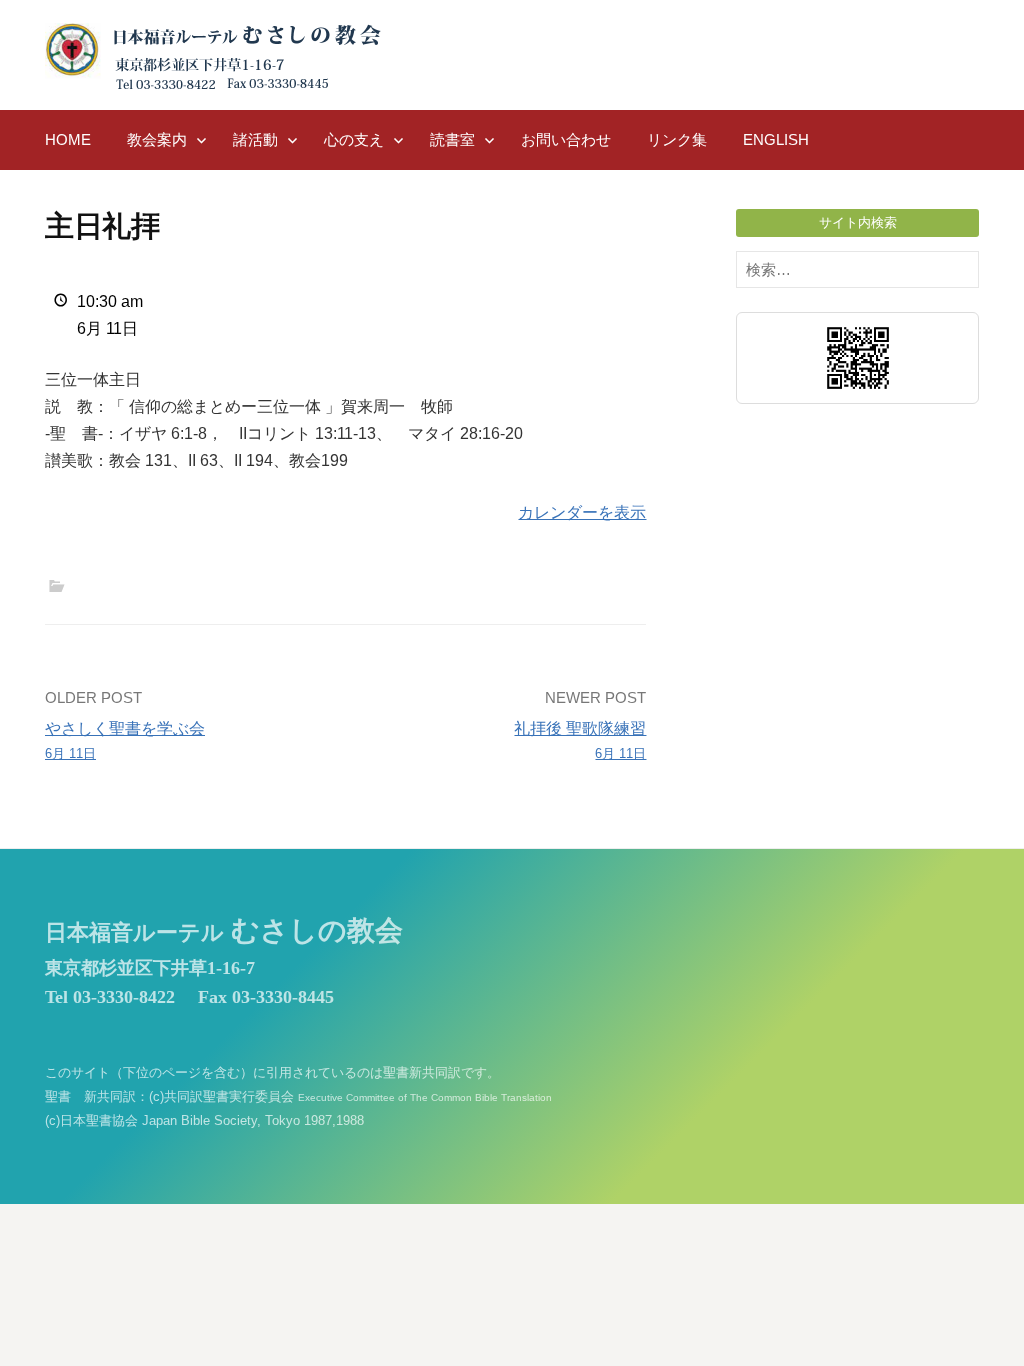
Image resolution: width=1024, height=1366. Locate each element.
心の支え (354, 139)
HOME (68, 139)
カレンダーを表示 (582, 512)
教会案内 (157, 139)
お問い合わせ (566, 139)
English (776, 139)
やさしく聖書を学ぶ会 (125, 740)
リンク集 (677, 139)
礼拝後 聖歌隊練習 (580, 740)
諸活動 (255, 139)
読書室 (452, 139)
